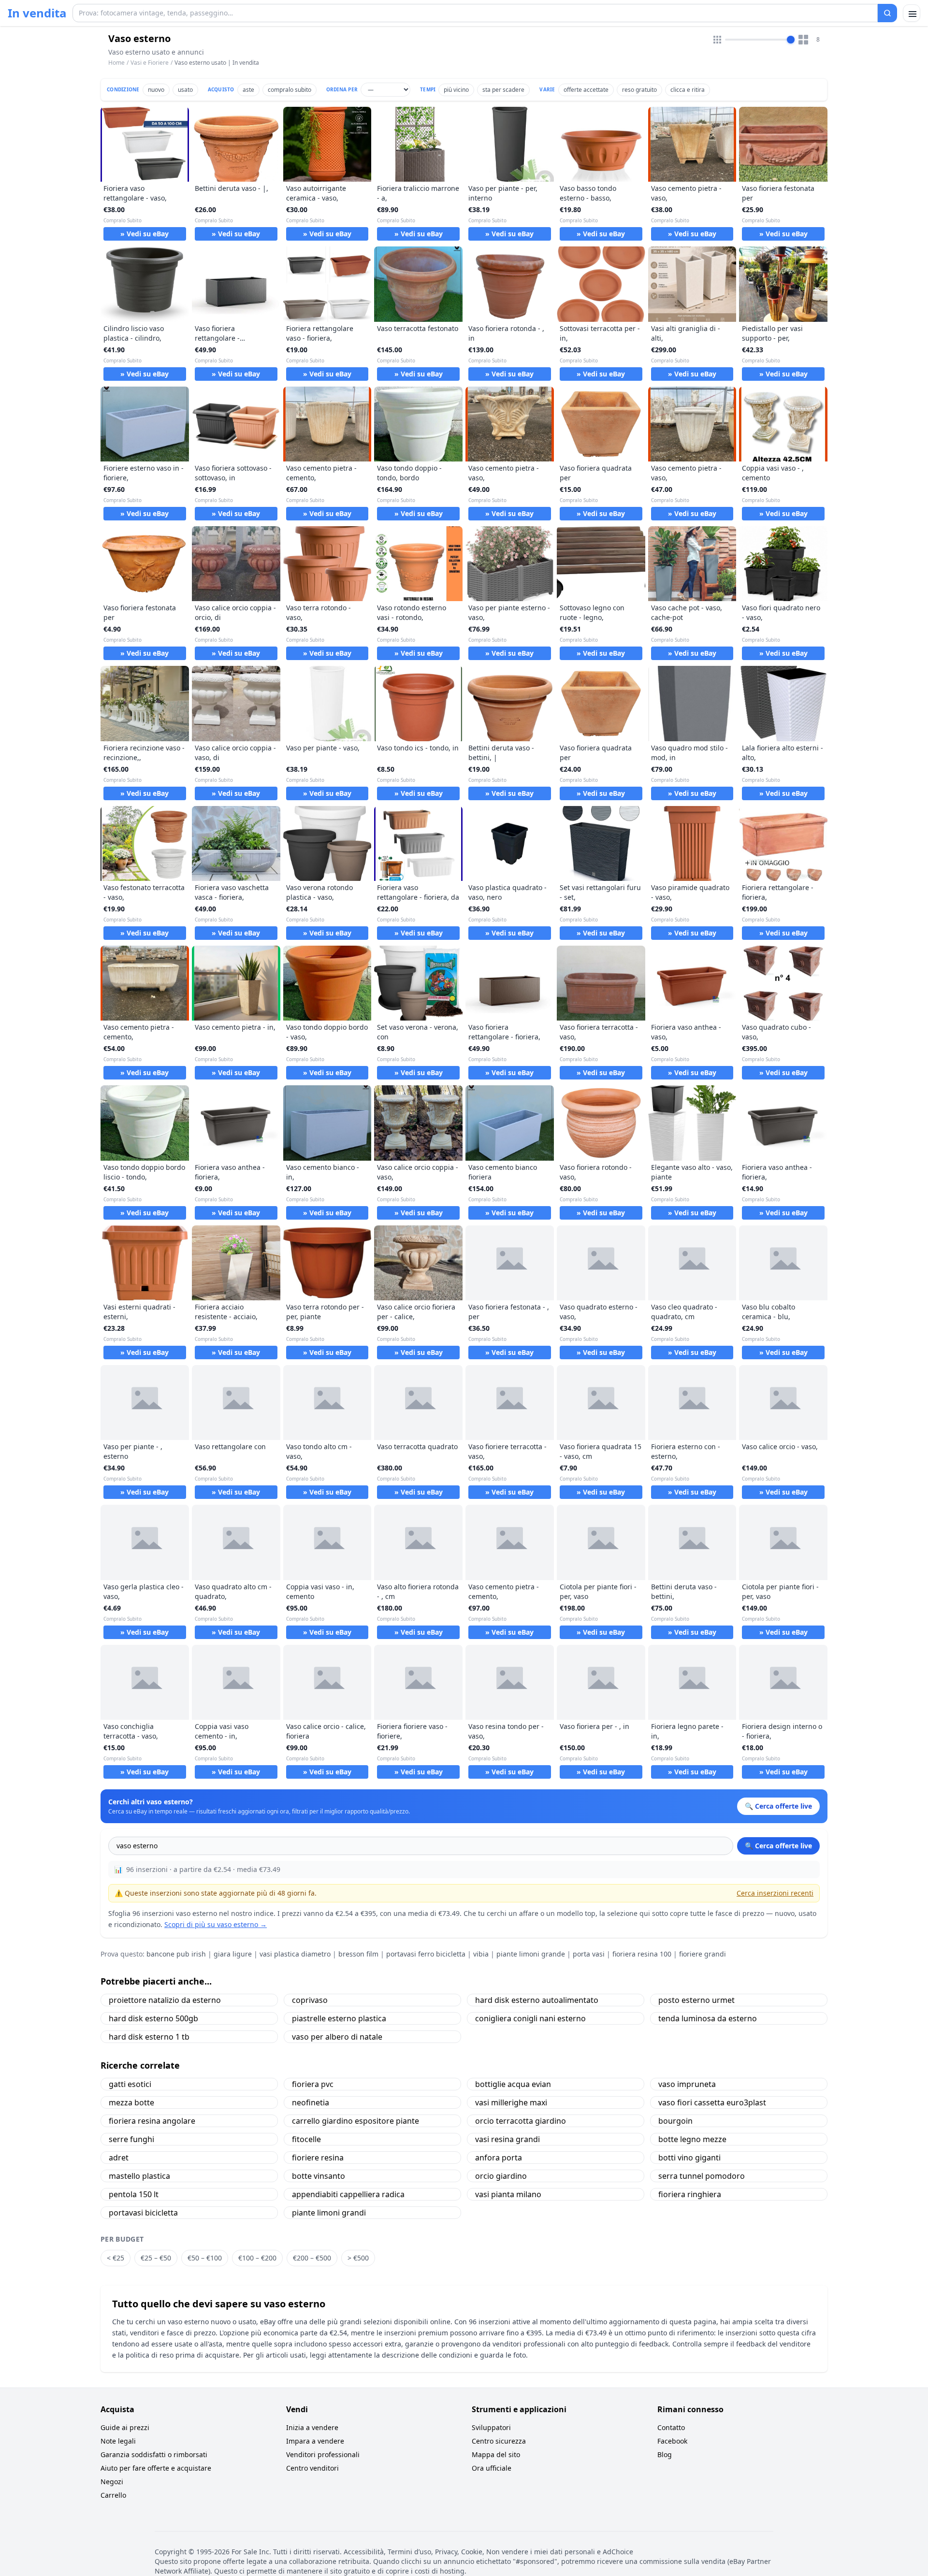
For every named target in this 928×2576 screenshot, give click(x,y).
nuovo (156, 90)
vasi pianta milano (508, 2194)
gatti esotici (130, 2084)
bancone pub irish (176, 1954)
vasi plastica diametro (295, 1954)
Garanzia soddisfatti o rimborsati (154, 2454)
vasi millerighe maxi (511, 2102)
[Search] (887, 13)
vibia (481, 1954)
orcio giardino (501, 2176)
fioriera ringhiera (690, 2194)
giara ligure (233, 1954)
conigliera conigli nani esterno (530, 2018)
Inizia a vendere (312, 2427)
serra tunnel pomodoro (702, 2176)
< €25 (116, 2258)
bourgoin (675, 2121)
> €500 (358, 2258)
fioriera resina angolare (152, 2121)
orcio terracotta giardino (521, 2121)
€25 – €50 (156, 2258)
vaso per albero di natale (337, 2037)
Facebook (672, 2441)
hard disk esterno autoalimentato (537, 2000)
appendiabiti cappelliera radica (348, 2194)
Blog (665, 2454)
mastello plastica (139, 2176)
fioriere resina (318, 2158)
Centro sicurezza (499, 2441)
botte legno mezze (692, 2139)
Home (116, 63)
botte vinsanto (319, 2176)
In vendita (37, 13)
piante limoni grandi (329, 2213)
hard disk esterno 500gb (153, 2018)
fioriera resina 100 (642, 1954)
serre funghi (131, 2139)
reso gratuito (639, 90)
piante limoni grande (531, 1954)
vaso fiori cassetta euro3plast (712, 2102)
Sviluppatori (491, 2427)
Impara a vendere (315, 2441)
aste (248, 90)
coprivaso (310, 2000)
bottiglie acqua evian (513, 2084)
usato (185, 90)
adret (119, 2158)
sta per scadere (503, 90)
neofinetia (311, 2102)
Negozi (112, 2482)
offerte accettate (586, 90)
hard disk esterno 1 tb (149, 2037)
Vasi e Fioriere (150, 63)
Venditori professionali (323, 2454)
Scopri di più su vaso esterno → (216, 1924)
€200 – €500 (312, 2258)
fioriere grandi (703, 1954)
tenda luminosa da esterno (708, 2018)
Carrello (113, 2495)
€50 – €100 (205, 2258)
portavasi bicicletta (143, 2213)
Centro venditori (312, 2468)
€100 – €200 (257, 2258)
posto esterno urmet (696, 2000)
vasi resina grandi (507, 2139)
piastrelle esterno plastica (339, 2018)
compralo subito (290, 90)
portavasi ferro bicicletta (426, 1954)
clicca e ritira (688, 90)
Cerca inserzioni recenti (775, 1893)
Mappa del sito (496, 2454)
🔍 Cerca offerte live (778, 1846)
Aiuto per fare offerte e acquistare (156, 2468)
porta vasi (589, 1954)
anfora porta (499, 2158)
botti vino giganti (689, 2158)
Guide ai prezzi (125, 2427)
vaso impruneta (687, 2084)
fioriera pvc (313, 2084)
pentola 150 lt (134, 2194)
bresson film (358, 1954)
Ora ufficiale (492, 2468)
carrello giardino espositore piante (355, 2121)
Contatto (671, 2427)
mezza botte (131, 2102)
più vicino (456, 90)
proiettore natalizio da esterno (165, 2000)
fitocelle (306, 2139)
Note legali (118, 2441)
